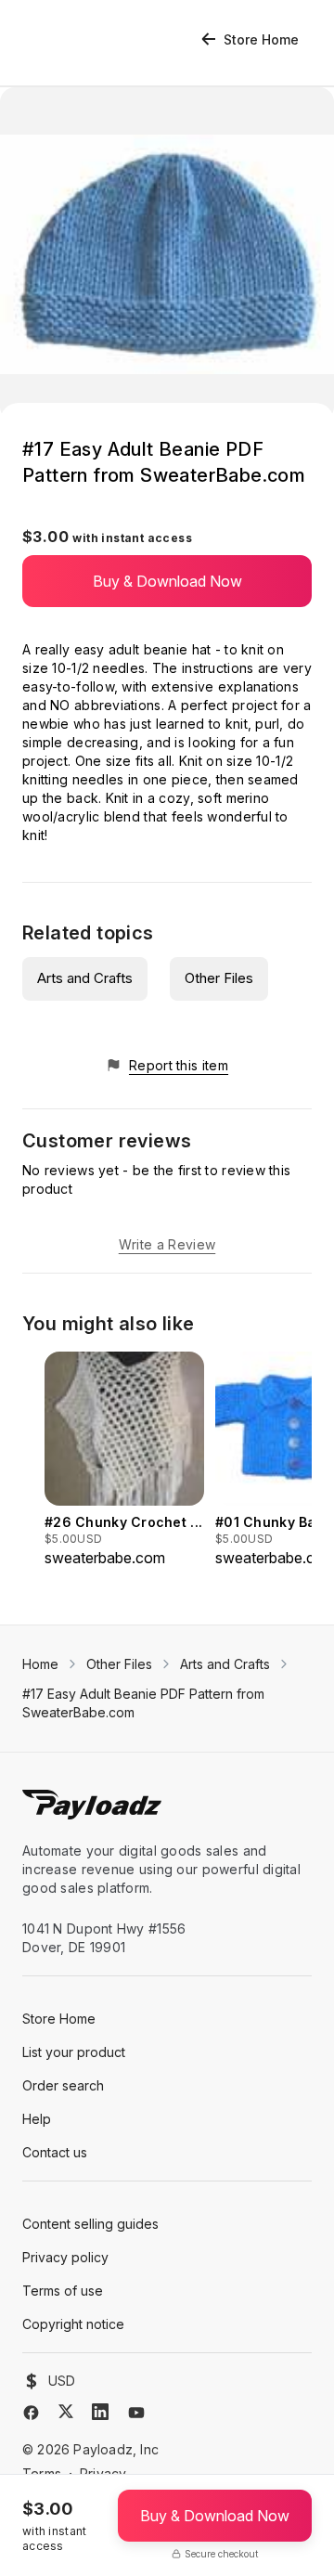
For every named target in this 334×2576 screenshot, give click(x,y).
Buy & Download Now (167, 581)
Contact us (55, 2152)
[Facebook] (31, 2413)
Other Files (219, 978)
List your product (74, 2052)
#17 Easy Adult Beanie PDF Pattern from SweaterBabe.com (143, 1703)
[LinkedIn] (100, 2412)
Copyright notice (73, 2324)
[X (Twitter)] (66, 2411)
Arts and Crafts (85, 978)
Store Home (261, 39)
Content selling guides (90, 2224)
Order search (63, 2085)
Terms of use (63, 2291)
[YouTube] (136, 2413)
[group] (124, 1460)
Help (37, 2119)
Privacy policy (65, 2257)
